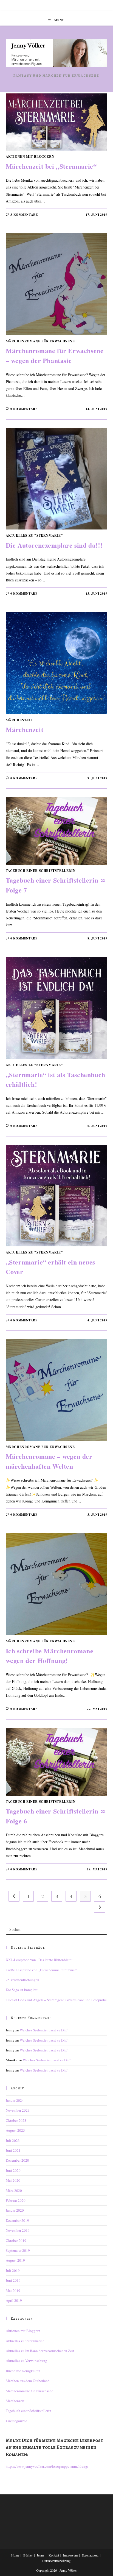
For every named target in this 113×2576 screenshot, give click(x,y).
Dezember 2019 (17, 2220)
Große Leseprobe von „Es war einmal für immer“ (42, 1970)
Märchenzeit (19, 720)
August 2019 (15, 2260)
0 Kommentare (24, 409)
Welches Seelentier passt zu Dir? (44, 2030)
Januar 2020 (15, 2210)
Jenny (41, 2555)
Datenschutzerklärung (56, 2561)
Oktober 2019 (16, 2241)
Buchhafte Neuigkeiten (23, 2371)
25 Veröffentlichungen (22, 1980)
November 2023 (18, 2110)
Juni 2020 (13, 2170)
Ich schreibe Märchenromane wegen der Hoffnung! (50, 1656)
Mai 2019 (13, 2291)
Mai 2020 (13, 2180)
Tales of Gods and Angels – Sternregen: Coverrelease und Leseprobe (56, 2000)
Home (15, 2555)
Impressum (70, 2555)
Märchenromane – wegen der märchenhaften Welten (49, 1461)
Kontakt (54, 2555)
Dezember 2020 (17, 2160)
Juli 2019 (13, 2270)
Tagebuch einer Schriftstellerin (41, 871)
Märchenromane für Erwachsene (40, 341)
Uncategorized (17, 2421)
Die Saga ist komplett (22, 1990)
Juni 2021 (13, 2150)
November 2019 (18, 2230)
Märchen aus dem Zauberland (28, 2381)
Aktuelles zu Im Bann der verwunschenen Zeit (40, 2351)
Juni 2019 (13, 2280)
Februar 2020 (16, 2200)
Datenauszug (90, 2555)
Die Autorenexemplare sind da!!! (54, 545)
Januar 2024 (15, 2100)
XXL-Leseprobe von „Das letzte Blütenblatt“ (39, 1960)
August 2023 (15, 2130)
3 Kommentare (24, 215)
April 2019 (14, 2300)
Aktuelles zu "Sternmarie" (34, 535)
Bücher (28, 2555)
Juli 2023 (13, 2140)
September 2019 (18, 2250)
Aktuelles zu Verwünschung (26, 2361)
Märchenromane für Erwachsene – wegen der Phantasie (55, 355)
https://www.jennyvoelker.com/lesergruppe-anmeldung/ (47, 2466)
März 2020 (14, 2190)
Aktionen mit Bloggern (30, 156)
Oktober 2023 (16, 2120)
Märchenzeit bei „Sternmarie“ (51, 166)
